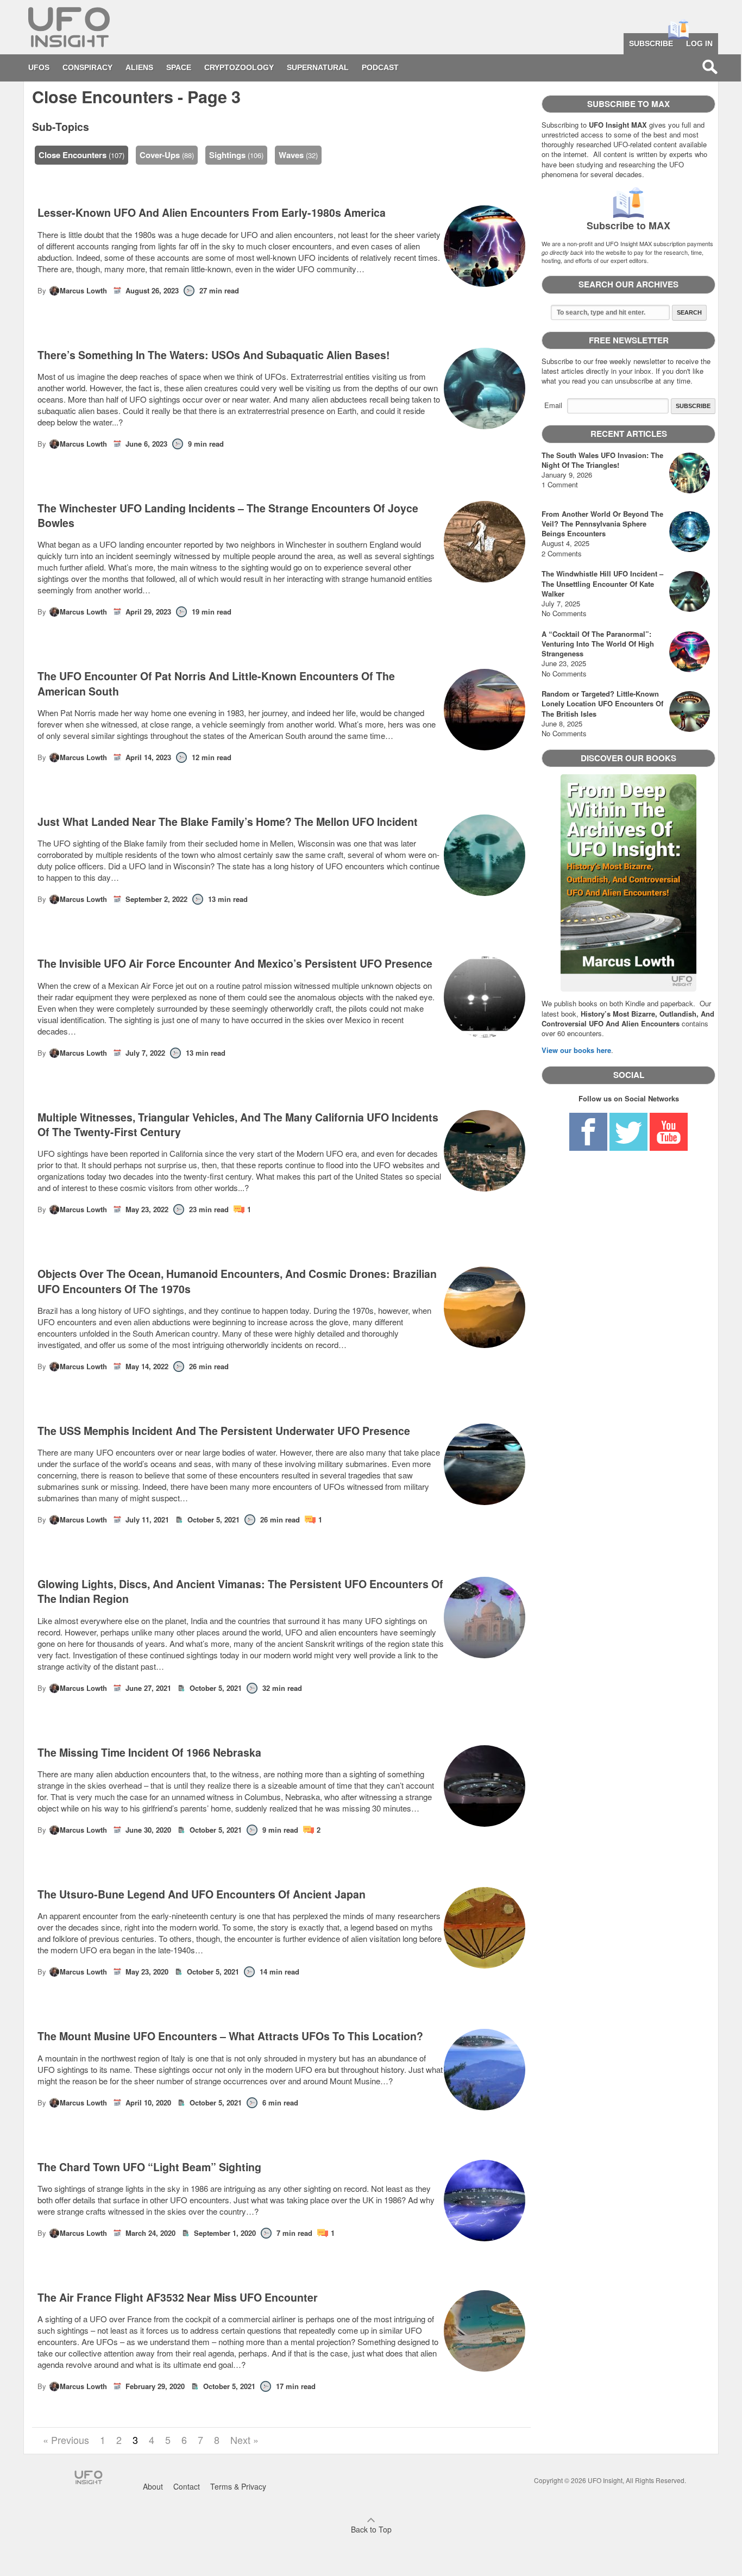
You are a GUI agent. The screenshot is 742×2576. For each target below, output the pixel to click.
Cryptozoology (239, 67)
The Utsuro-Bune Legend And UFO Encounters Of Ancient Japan (202, 1894)
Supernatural (318, 67)
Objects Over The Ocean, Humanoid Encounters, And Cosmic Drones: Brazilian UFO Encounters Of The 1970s (237, 1281)
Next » (244, 2440)
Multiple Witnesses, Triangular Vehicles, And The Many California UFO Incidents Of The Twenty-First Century (238, 1125)
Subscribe (651, 43)
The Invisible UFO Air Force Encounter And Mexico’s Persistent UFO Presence (235, 964)
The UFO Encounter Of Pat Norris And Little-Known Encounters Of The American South (216, 684)
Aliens (139, 67)
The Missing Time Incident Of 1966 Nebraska (149, 1753)
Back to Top (371, 2529)
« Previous (66, 2440)
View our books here (576, 1050)
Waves (291, 155)
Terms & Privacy (238, 2486)
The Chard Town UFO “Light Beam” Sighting (149, 2167)
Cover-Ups (160, 155)
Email (553, 405)
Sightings (227, 155)
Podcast (380, 67)
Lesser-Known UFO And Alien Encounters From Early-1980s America (212, 213)
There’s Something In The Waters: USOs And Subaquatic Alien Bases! (214, 355)
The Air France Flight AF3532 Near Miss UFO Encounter (178, 2298)
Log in (699, 43)
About (153, 2486)
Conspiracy (87, 67)
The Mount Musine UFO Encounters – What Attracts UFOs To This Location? (230, 2036)
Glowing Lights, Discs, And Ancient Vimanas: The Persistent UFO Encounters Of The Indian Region (240, 1591)
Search (689, 312)
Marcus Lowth (83, 290)
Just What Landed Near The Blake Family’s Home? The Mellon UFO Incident (228, 822)
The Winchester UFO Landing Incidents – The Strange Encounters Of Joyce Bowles (228, 516)
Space (179, 67)
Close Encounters (73, 155)
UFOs (39, 67)
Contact (187, 2486)
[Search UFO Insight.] (710, 67)
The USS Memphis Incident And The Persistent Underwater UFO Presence (224, 1431)
